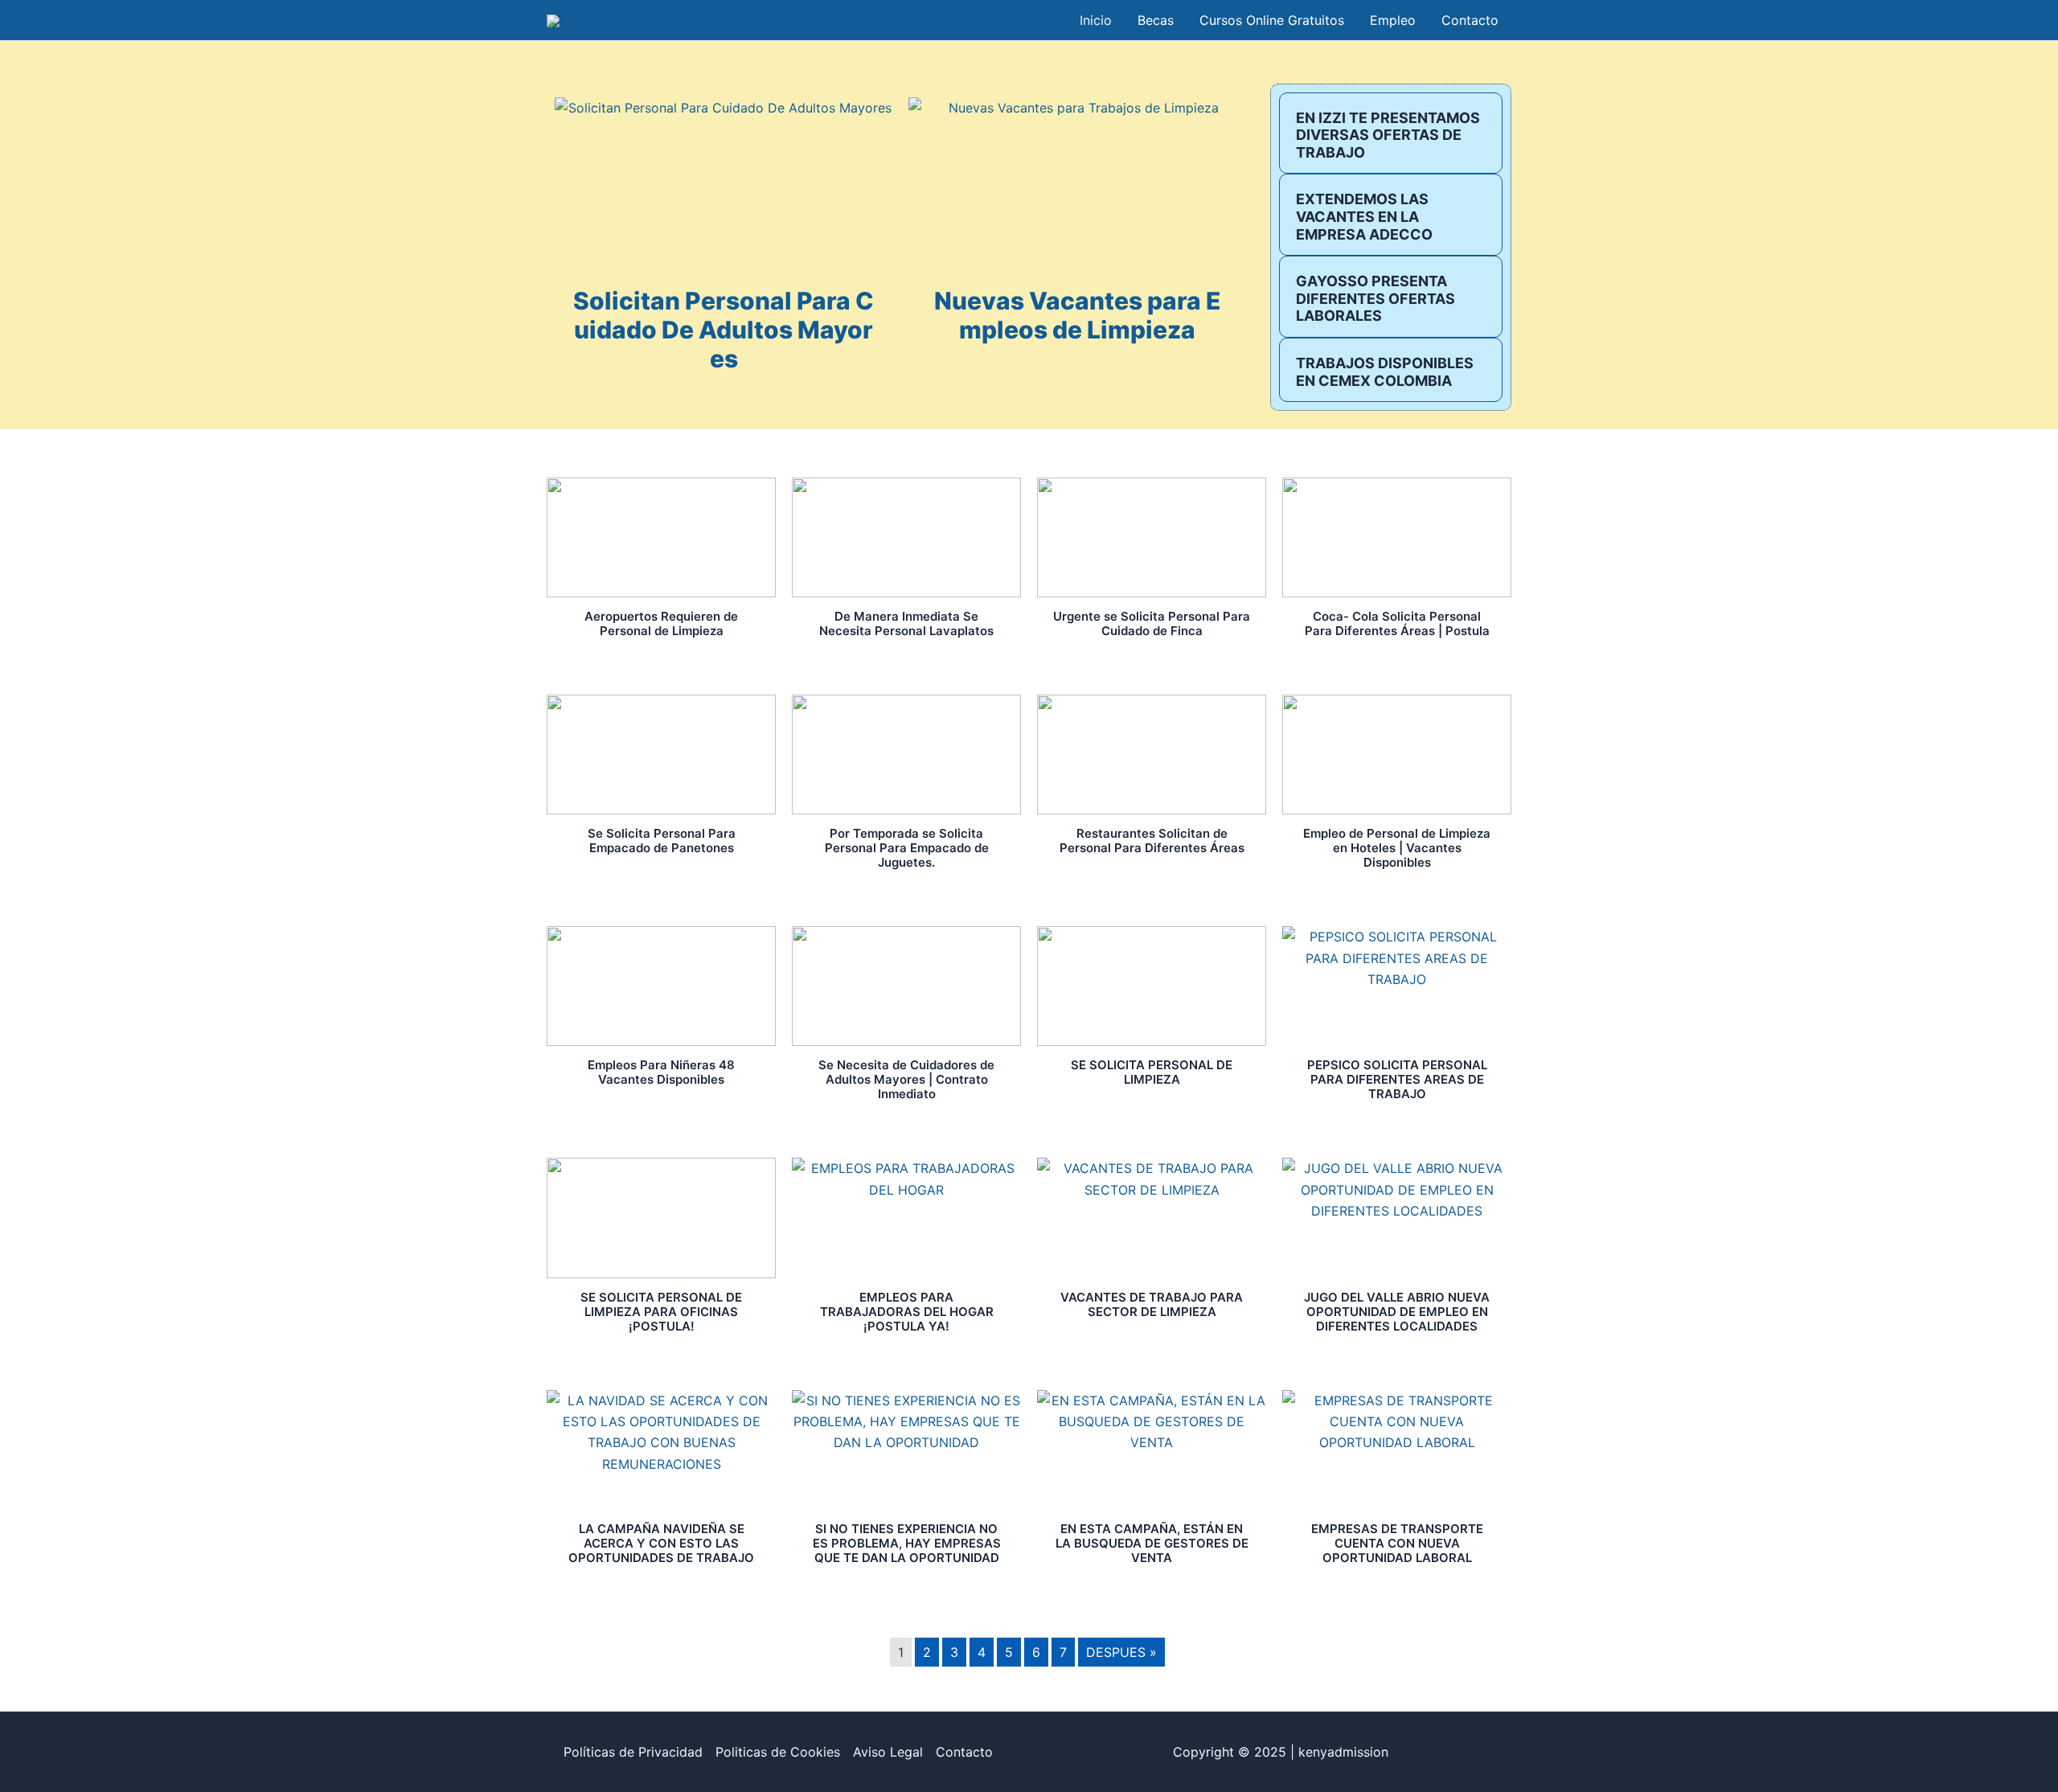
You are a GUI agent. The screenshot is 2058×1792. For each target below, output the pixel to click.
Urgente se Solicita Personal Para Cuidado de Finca (1152, 623)
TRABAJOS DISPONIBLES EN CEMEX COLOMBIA (1385, 372)
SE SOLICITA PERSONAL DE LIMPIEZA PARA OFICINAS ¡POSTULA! (661, 1312)
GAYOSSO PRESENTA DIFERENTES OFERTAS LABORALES (1375, 298)
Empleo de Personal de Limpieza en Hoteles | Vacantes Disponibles (1397, 848)
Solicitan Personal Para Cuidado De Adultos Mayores (724, 330)
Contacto (964, 1752)
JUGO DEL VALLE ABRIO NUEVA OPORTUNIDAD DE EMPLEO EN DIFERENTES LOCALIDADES (1397, 1312)
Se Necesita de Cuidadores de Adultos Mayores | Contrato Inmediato (906, 1079)
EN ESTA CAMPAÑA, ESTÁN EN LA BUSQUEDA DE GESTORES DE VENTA (1152, 1543)
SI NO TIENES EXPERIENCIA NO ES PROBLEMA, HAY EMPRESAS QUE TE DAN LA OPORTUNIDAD (907, 1543)
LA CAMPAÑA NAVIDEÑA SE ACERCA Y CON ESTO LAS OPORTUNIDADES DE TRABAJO (661, 1543)
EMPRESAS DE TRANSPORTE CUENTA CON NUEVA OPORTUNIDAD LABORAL (1397, 1543)
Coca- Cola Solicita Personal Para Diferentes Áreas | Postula (1397, 623)
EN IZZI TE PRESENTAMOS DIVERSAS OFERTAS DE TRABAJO (1388, 135)
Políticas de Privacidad (633, 1752)
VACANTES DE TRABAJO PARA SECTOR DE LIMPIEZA (1152, 1304)
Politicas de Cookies (778, 1752)
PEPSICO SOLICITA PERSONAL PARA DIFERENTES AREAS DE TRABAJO (1397, 1079)
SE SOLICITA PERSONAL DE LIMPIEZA (1152, 1072)
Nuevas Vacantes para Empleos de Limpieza (1078, 315)
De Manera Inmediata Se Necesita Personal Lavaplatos (906, 623)
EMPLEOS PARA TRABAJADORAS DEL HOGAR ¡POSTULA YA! (907, 1312)
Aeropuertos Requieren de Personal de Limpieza (661, 623)
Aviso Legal (888, 1752)
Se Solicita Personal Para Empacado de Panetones (662, 841)
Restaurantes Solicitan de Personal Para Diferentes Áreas (1152, 841)
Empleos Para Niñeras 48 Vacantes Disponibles (661, 1072)
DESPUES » (1121, 1652)
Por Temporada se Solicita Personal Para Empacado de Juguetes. (907, 848)
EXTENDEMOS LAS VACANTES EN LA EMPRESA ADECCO (1364, 216)
